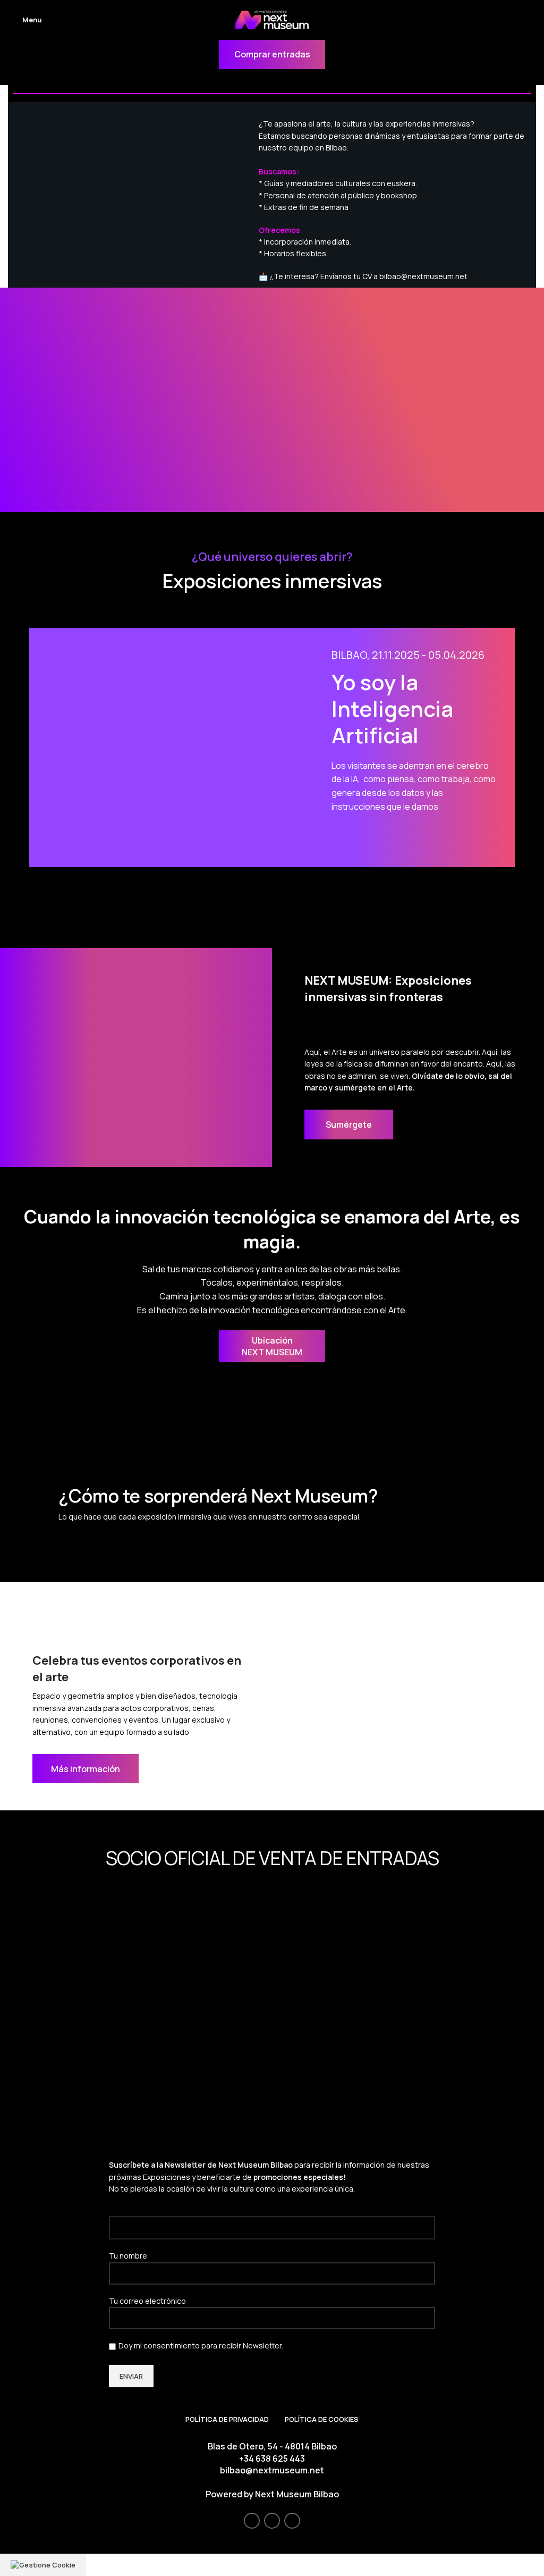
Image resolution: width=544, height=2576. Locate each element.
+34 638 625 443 (272, 2458)
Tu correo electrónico (147, 2301)
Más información (86, 1769)
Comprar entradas (272, 54)
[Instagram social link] (272, 2521)
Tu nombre (128, 2256)
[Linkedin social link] (292, 2521)
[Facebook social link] (252, 2521)
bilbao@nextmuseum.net (272, 2470)
